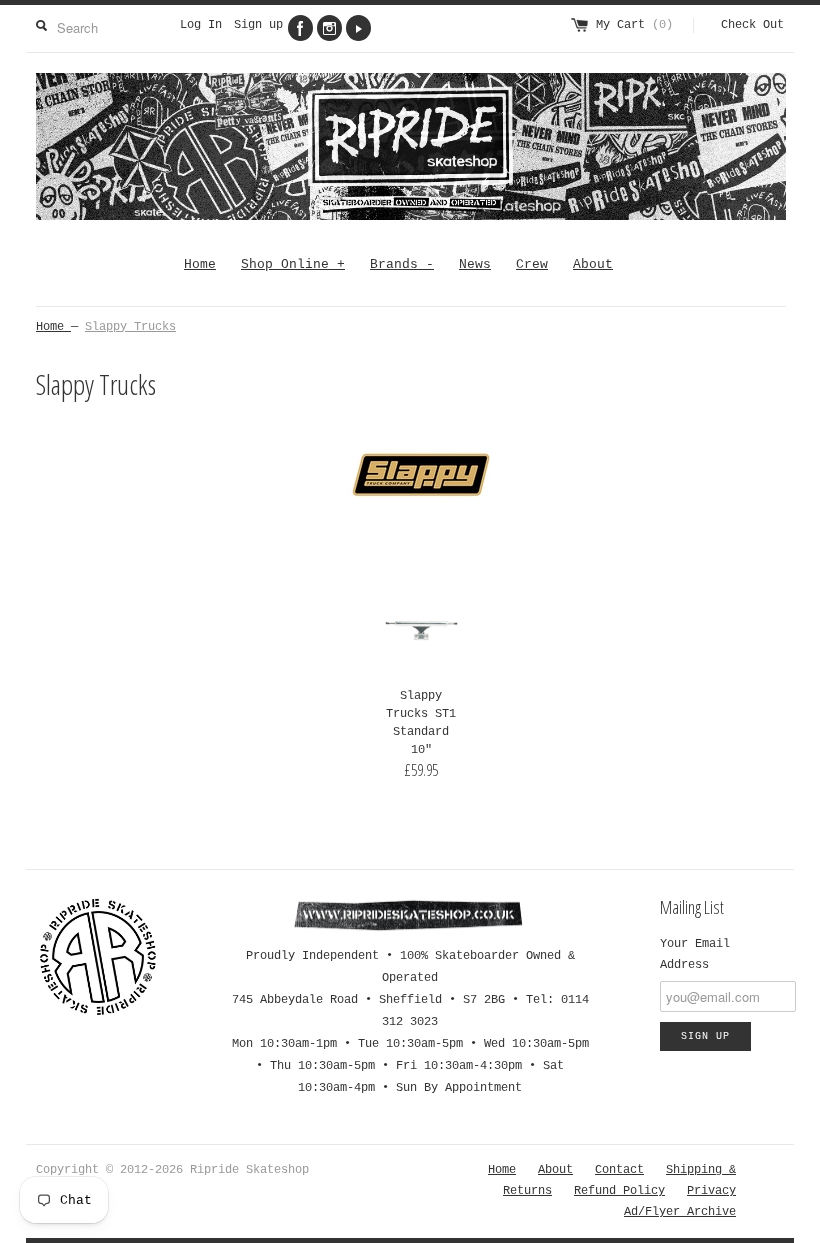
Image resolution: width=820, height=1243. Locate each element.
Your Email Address (695, 954)
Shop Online (293, 264)
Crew (532, 264)
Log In (201, 25)
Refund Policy (619, 1191)
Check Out (752, 25)
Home (200, 264)
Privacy (711, 1191)
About (593, 264)
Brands (402, 264)
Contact (619, 1170)
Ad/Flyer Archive (680, 1212)
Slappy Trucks (130, 327)
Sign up (258, 25)
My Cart (634, 25)
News (475, 264)
